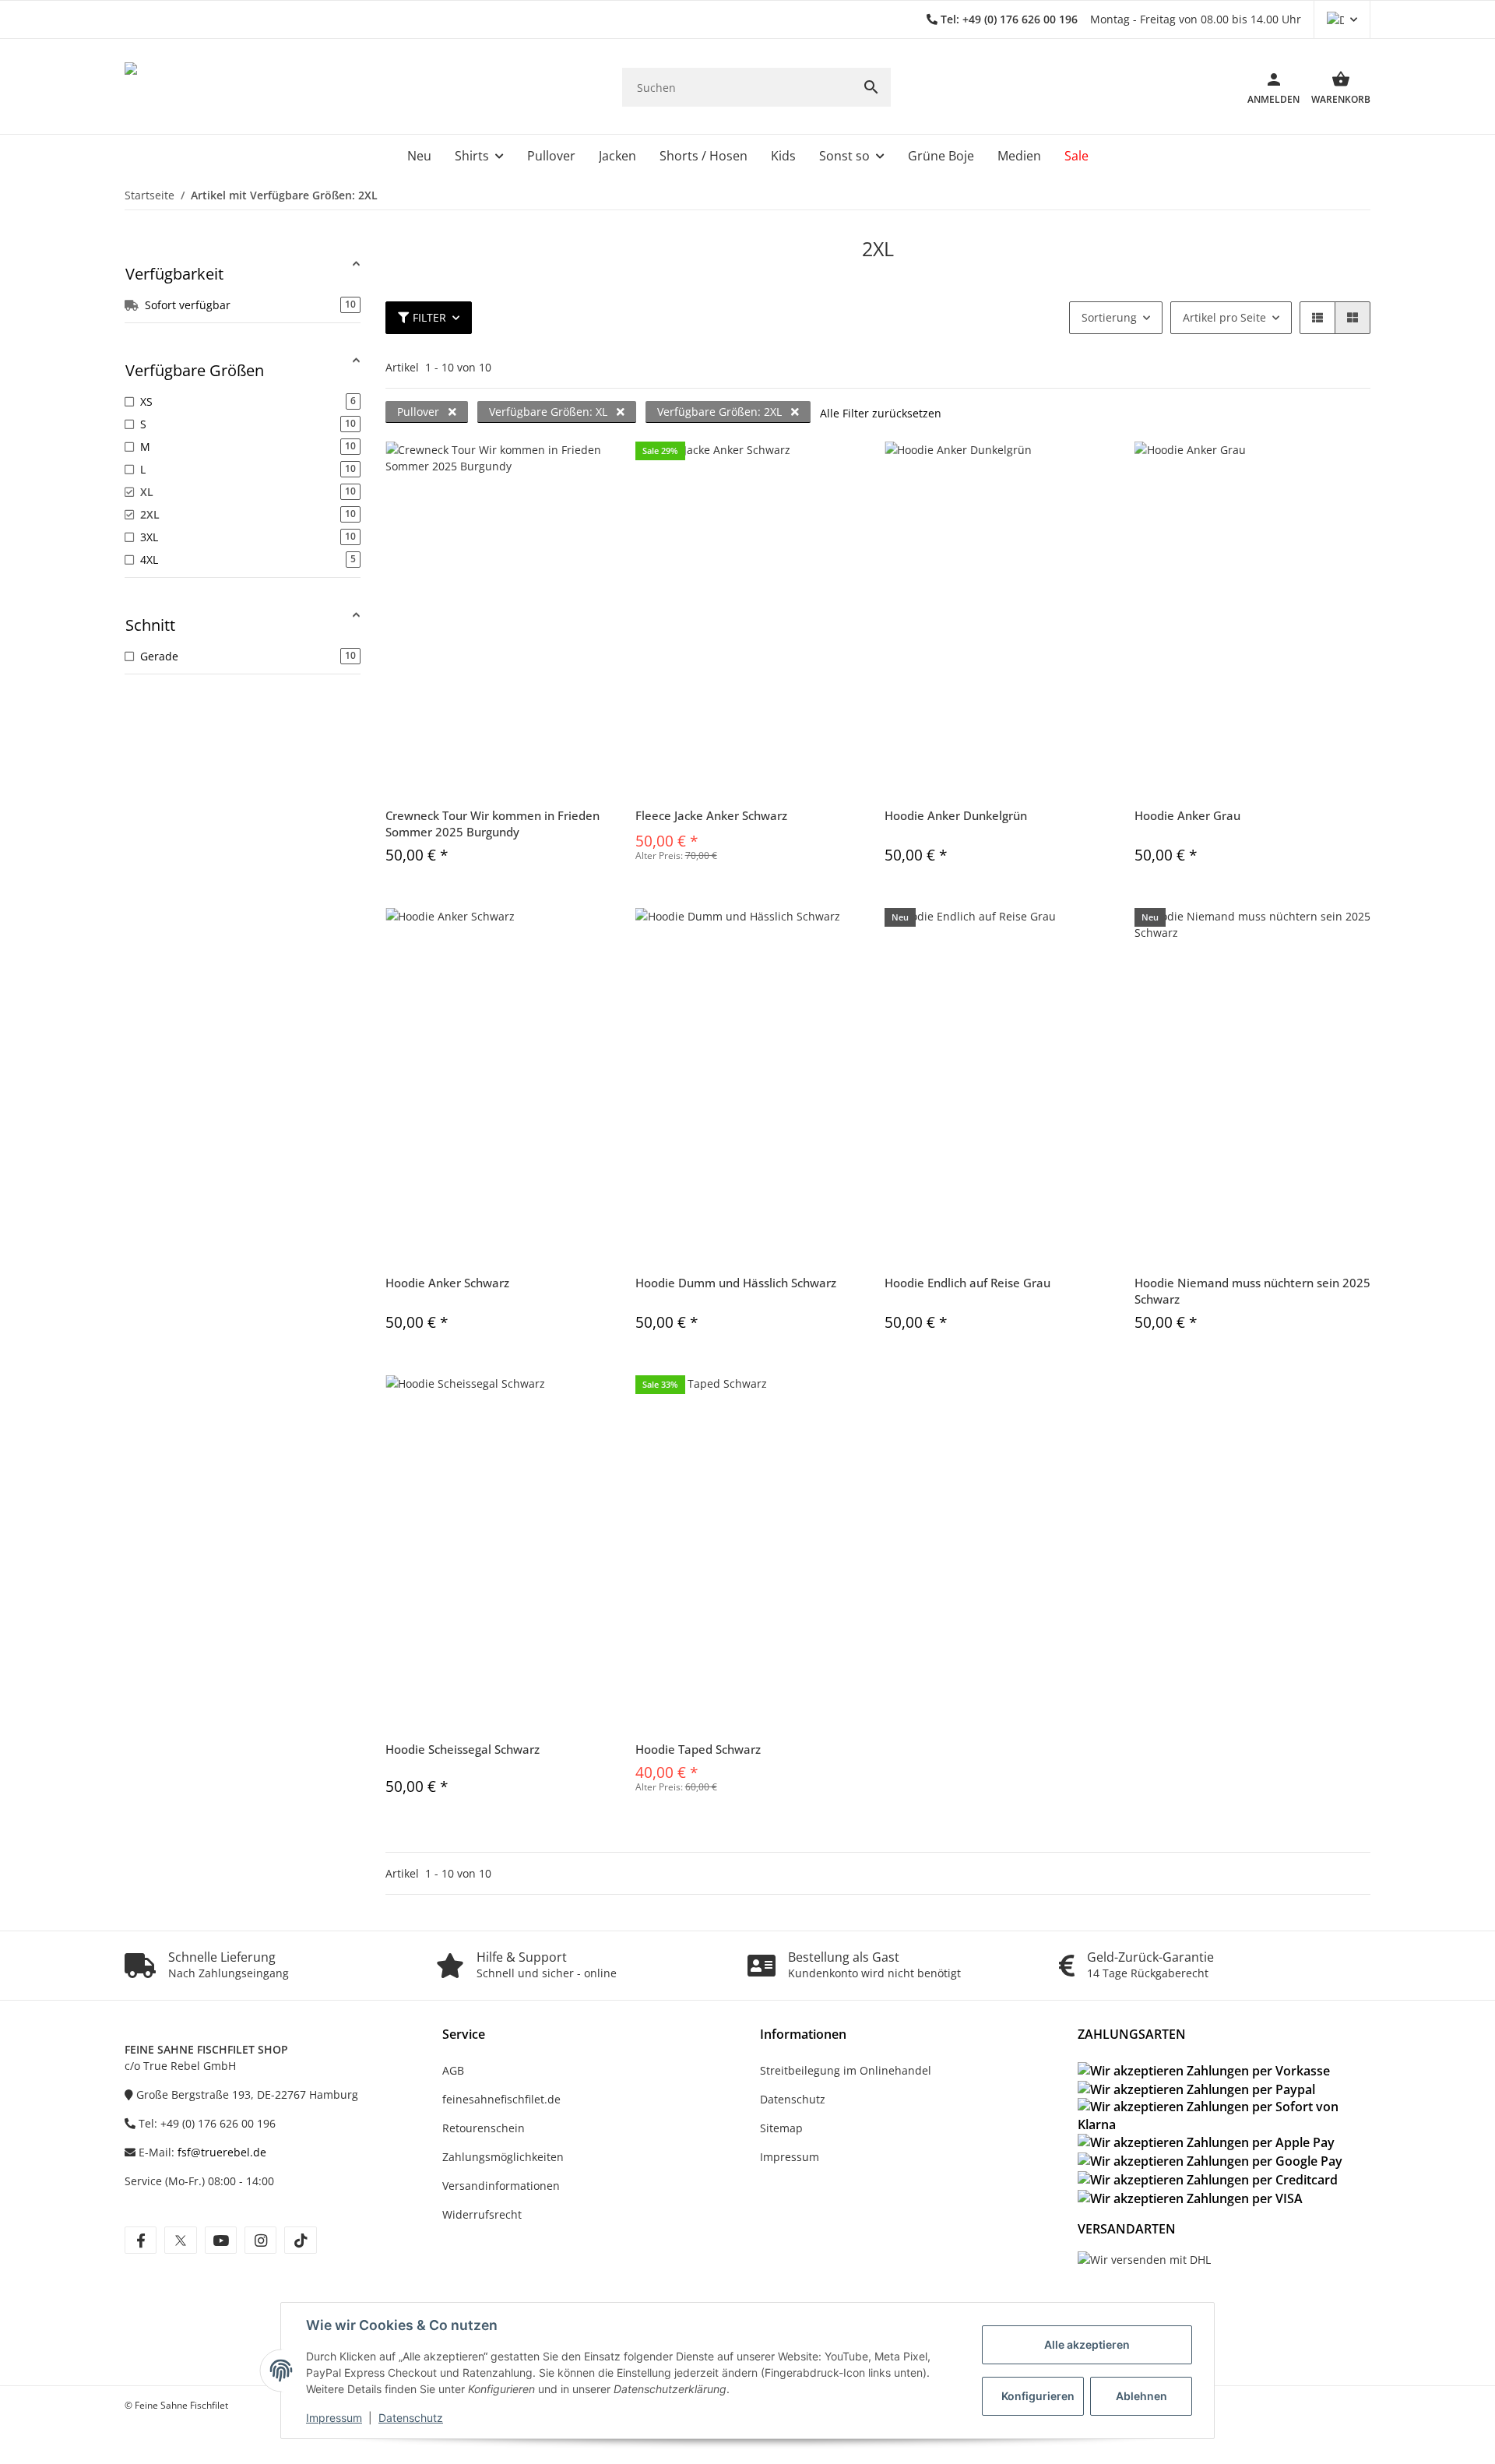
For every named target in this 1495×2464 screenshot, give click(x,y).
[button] (1342, 19)
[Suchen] (871, 87)
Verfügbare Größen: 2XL (721, 412)
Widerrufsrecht (482, 2214)
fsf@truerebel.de (222, 2152)
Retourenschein (484, 2128)
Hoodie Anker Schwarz (447, 1283)
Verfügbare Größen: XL (550, 412)
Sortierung (1109, 317)
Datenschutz (411, 2418)
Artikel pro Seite (1224, 317)
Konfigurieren (1038, 2396)
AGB (453, 2070)
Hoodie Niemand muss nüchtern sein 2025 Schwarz (1252, 1291)
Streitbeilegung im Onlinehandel (846, 2070)
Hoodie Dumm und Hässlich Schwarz (736, 1283)
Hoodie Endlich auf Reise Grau (967, 1283)
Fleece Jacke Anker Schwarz (711, 815)
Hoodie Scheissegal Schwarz (463, 1749)
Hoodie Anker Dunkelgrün (956, 815)
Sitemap (781, 2128)
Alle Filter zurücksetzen (881, 413)
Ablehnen (1141, 2396)
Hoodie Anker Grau (1187, 815)
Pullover (420, 412)
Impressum (334, 2418)
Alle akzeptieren (1087, 2344)
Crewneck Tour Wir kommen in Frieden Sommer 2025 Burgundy (492, 824)
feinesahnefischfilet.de (501, 2099)
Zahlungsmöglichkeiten (503, 2157)
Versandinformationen (501, 2186)
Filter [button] (429, 317)
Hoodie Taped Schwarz (698, 1749)
